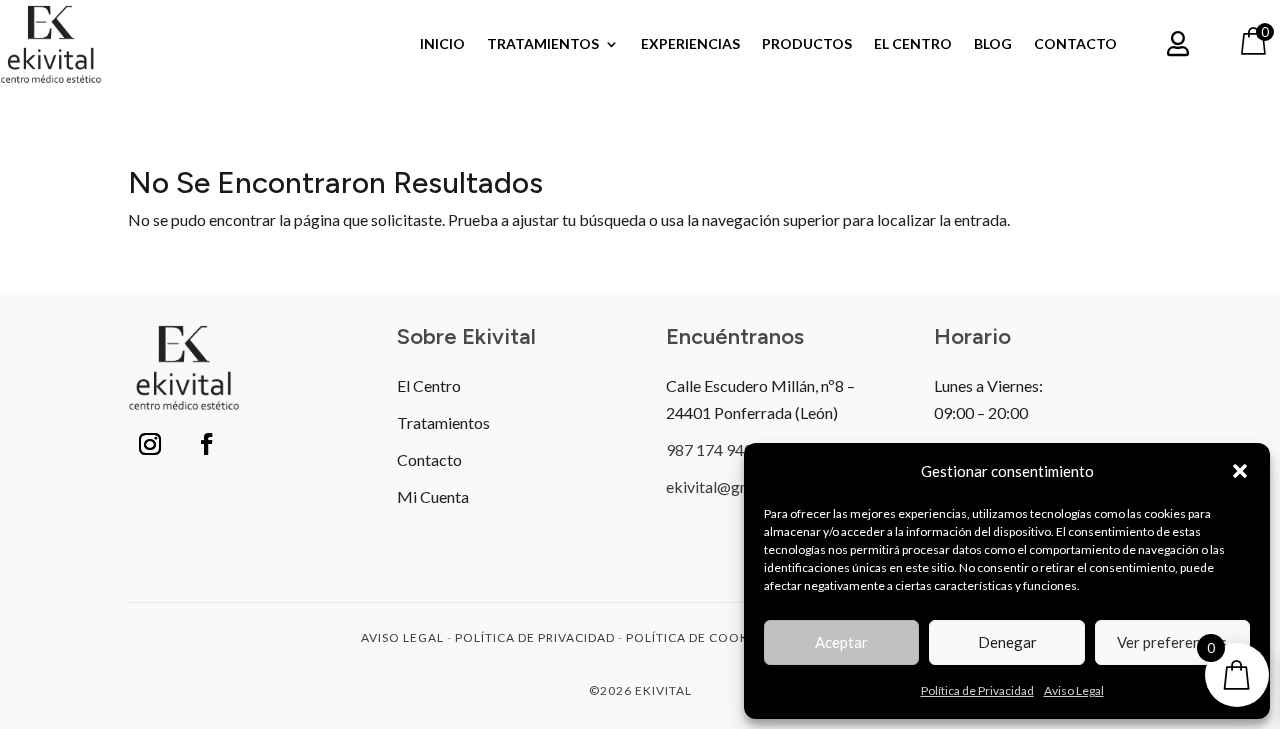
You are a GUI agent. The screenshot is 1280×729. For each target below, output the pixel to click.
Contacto (1075, 44)
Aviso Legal (1074, 690)
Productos (807, 44)
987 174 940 (709, 449)
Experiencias (690, 44)
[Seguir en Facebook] (207, 444)
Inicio (442, 44)
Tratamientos (543, 44)
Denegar (1007, 642)
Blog (993, 44)
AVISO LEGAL (402, 637)
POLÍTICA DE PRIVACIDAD (535, 637)
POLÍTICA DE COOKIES (697, 637)
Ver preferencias (1172, 642)
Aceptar (841, 642)
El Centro (913, 44)
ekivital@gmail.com (734, 486)
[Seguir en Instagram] (150, 444)
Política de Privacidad (977, 690)
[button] (1240, 471)
